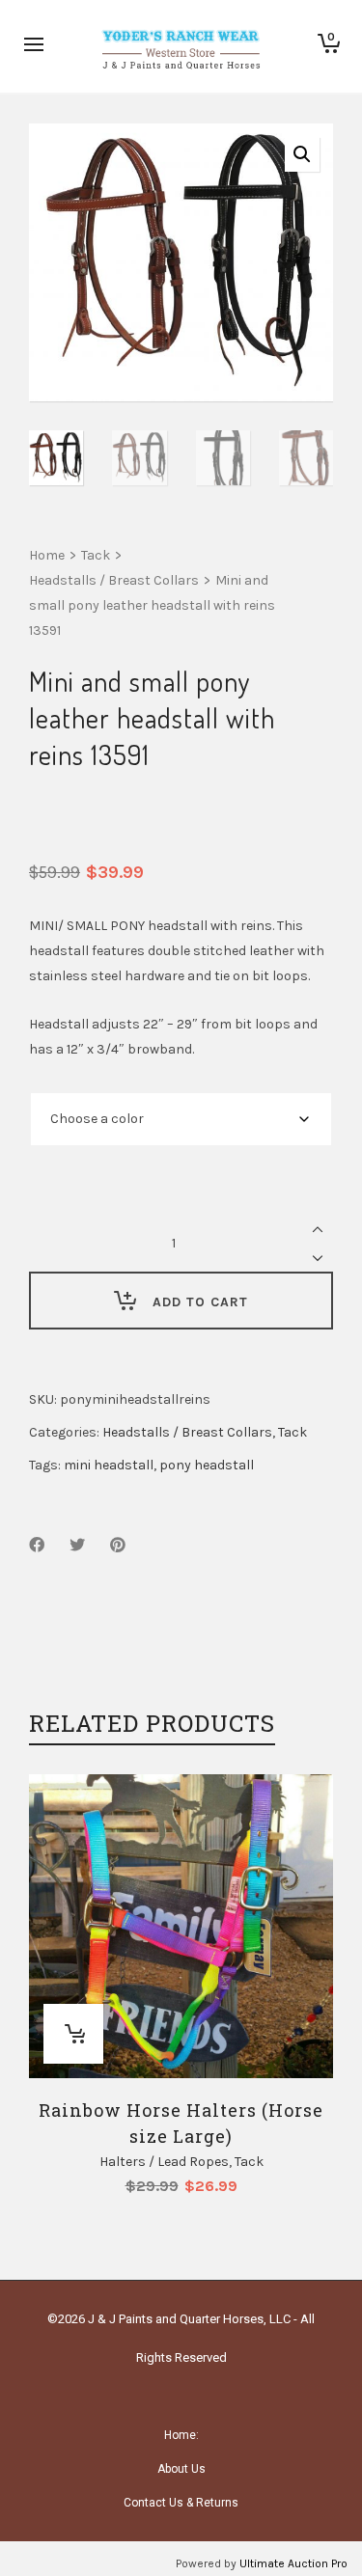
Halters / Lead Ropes (164, 2162)
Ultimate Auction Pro (293, 2563)
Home (47, 555)
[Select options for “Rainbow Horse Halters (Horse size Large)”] (73, 2034)
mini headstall (109, 1465)
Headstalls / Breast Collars (114, 580)
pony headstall (207, 1465)
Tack (96, 555)
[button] (302, 154)
